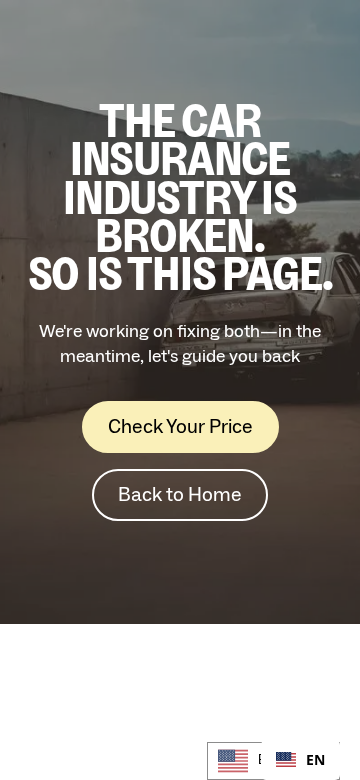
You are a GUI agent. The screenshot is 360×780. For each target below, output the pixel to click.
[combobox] (300, 760)
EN (315, 760)
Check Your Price (180, 427)
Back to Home (180, 495)
